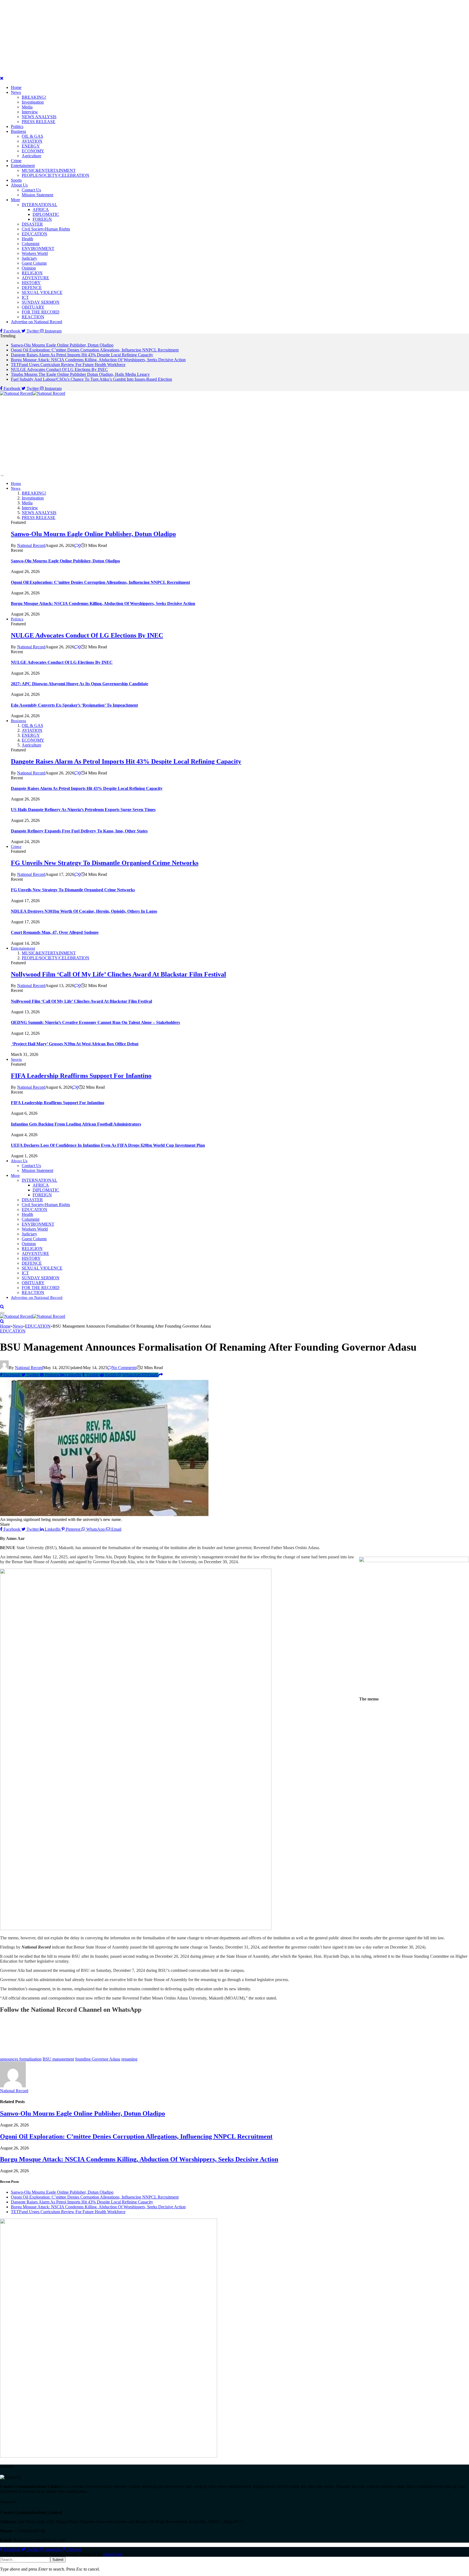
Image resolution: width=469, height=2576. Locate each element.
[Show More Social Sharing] (161, 1375)
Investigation (33, 102)
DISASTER (32, 224)
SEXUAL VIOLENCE (42, 292)
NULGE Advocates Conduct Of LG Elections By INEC (59, 369)
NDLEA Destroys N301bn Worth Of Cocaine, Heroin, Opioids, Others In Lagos (84, 911)
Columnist (31, 244)
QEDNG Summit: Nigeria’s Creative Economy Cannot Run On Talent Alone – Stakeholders (95, 1022)
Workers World (35, 253)
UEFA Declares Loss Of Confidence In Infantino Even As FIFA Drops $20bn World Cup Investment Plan (108, 1145)
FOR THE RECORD (41, 312)
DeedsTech (113, 2554)
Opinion (29, 268)
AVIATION (32, 141)
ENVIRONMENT (38, 249)
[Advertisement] (163, 38)
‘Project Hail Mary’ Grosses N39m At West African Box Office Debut (75, 1044)
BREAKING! (34, 97)
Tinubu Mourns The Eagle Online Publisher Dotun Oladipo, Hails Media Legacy (80, 374)
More (15, 200)
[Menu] (2, 476)
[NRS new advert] (136, 1929)
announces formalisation (21, 2059)
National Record (31, 545)
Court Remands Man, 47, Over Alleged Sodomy (55, 932)
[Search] (2, 1307)
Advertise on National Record (37, 322)
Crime (16, 161)
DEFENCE (32, 288)
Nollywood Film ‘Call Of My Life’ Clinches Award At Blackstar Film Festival (118, 974)
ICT (25, 297)
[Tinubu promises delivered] (109, 2456)
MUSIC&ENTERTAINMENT (49, 170)
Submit (58, 2560)
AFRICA (41, 209)
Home (16, 87)
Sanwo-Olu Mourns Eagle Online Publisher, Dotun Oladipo (62, 345)
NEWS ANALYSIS (39, 117)
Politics (17, 126)
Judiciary (29, 258)
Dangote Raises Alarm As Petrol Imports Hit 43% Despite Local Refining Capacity (82, 355)
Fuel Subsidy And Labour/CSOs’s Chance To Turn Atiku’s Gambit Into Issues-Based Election (91, 379)
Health (27, 239)
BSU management (58, 2059)
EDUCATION (34, 234)
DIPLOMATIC (46, 214)
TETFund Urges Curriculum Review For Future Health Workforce (68, 365)
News (16, 92)
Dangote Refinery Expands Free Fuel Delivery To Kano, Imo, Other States (79, 831)
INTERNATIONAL (39, 205)
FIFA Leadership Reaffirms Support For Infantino (81, 1076)
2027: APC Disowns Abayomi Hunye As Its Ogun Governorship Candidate (80, 684)
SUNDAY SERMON (41, 302)
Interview (30, 112)
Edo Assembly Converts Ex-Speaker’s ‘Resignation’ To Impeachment (74, 705)
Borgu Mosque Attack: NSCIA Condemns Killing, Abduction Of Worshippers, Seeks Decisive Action (98, 360)
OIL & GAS (32, 136)
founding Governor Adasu (98, 2059)
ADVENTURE (35, 278)
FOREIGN (42, 219)
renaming (129, 2059)
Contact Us (31, 190)
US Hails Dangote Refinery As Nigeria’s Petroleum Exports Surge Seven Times (83, 810)
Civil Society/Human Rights (46, 229)
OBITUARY (33, 307)
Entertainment (23, 166)
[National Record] (33, 393)
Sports (16, 180)
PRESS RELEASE (39, 122)
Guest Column (34, 263)
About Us (19, 185)
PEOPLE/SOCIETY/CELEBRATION (56, 175)
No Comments (124, 1368)
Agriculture (31, 156)
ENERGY (31, 146)
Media (27, 107)
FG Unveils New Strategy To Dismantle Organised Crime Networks (105, 863)
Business (18, 131)
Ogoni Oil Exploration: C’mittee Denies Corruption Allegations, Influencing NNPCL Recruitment (95, 350)
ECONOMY (33, 151)
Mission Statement (37, 195)
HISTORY (31, 283)
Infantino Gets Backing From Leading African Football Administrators (76, 1124)
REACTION (33, 317)
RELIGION (32, 273)
